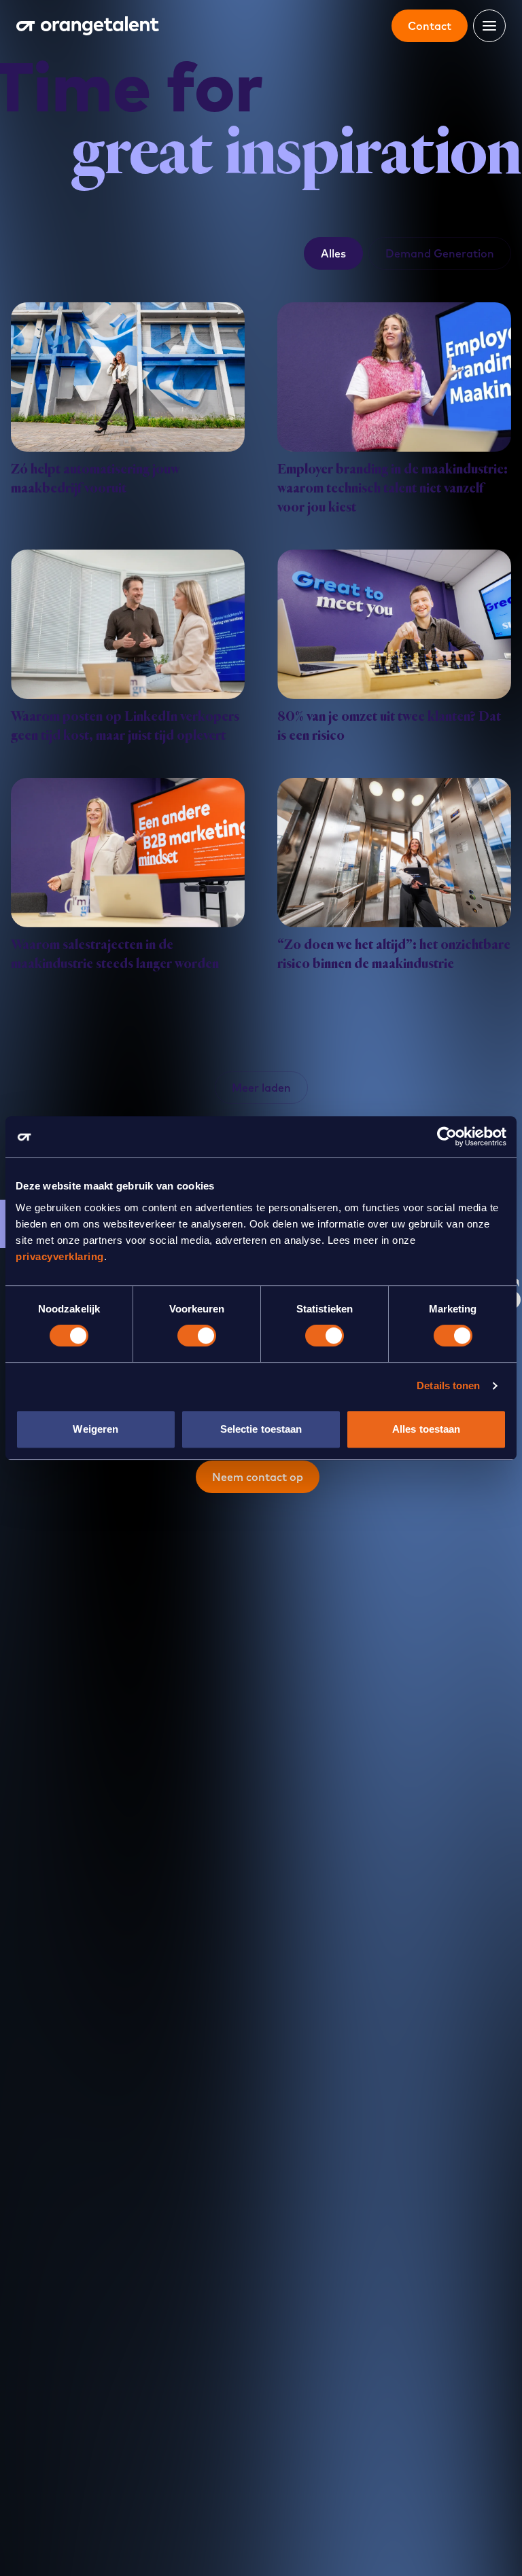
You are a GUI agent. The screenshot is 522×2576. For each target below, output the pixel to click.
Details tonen (448, 1385)
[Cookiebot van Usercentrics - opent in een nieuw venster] (447, 1137)
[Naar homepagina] (88, 26)
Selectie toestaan (261, 1429)
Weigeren (95, 1429)
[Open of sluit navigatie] (489, 26)
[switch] (197, 1336)
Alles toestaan (426, 1429)
